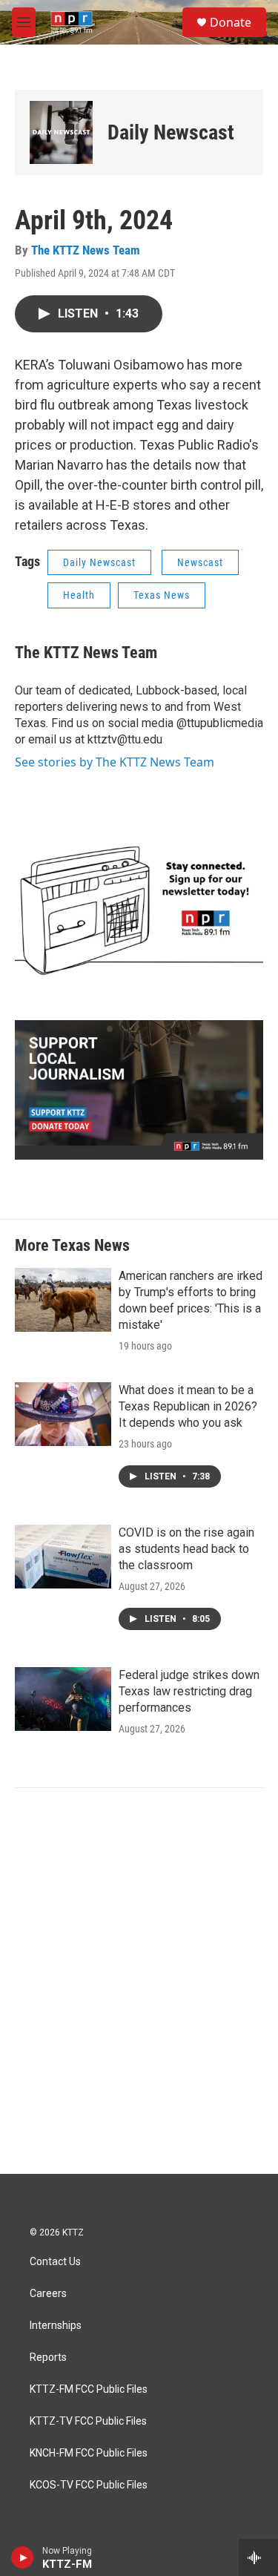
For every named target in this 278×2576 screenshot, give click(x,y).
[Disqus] (139, 1974)
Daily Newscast (171, 132)
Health (79, 595)
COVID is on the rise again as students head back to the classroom (186, 1549)
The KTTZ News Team (86, 250)
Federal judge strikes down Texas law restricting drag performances (189, 1691)
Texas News (162, 595)
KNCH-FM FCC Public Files (89, 2453)
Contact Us (55, 2262)
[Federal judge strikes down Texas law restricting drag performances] (63, 1699)
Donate (231, 22)
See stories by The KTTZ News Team (115, 762)
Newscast (200, 562)
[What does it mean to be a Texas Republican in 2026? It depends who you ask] (63, 1414)
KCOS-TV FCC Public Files (89, 2485)
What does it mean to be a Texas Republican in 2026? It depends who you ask (188, 1406)
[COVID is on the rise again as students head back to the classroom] (63, 1557)
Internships (56, 2326)
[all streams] (258, 2557)
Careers (48, 2294)
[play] (23, 2557)
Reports (48, 2357)
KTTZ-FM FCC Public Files (89, 2389)
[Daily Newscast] (61, 132)
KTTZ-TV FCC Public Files (88, 2421)
